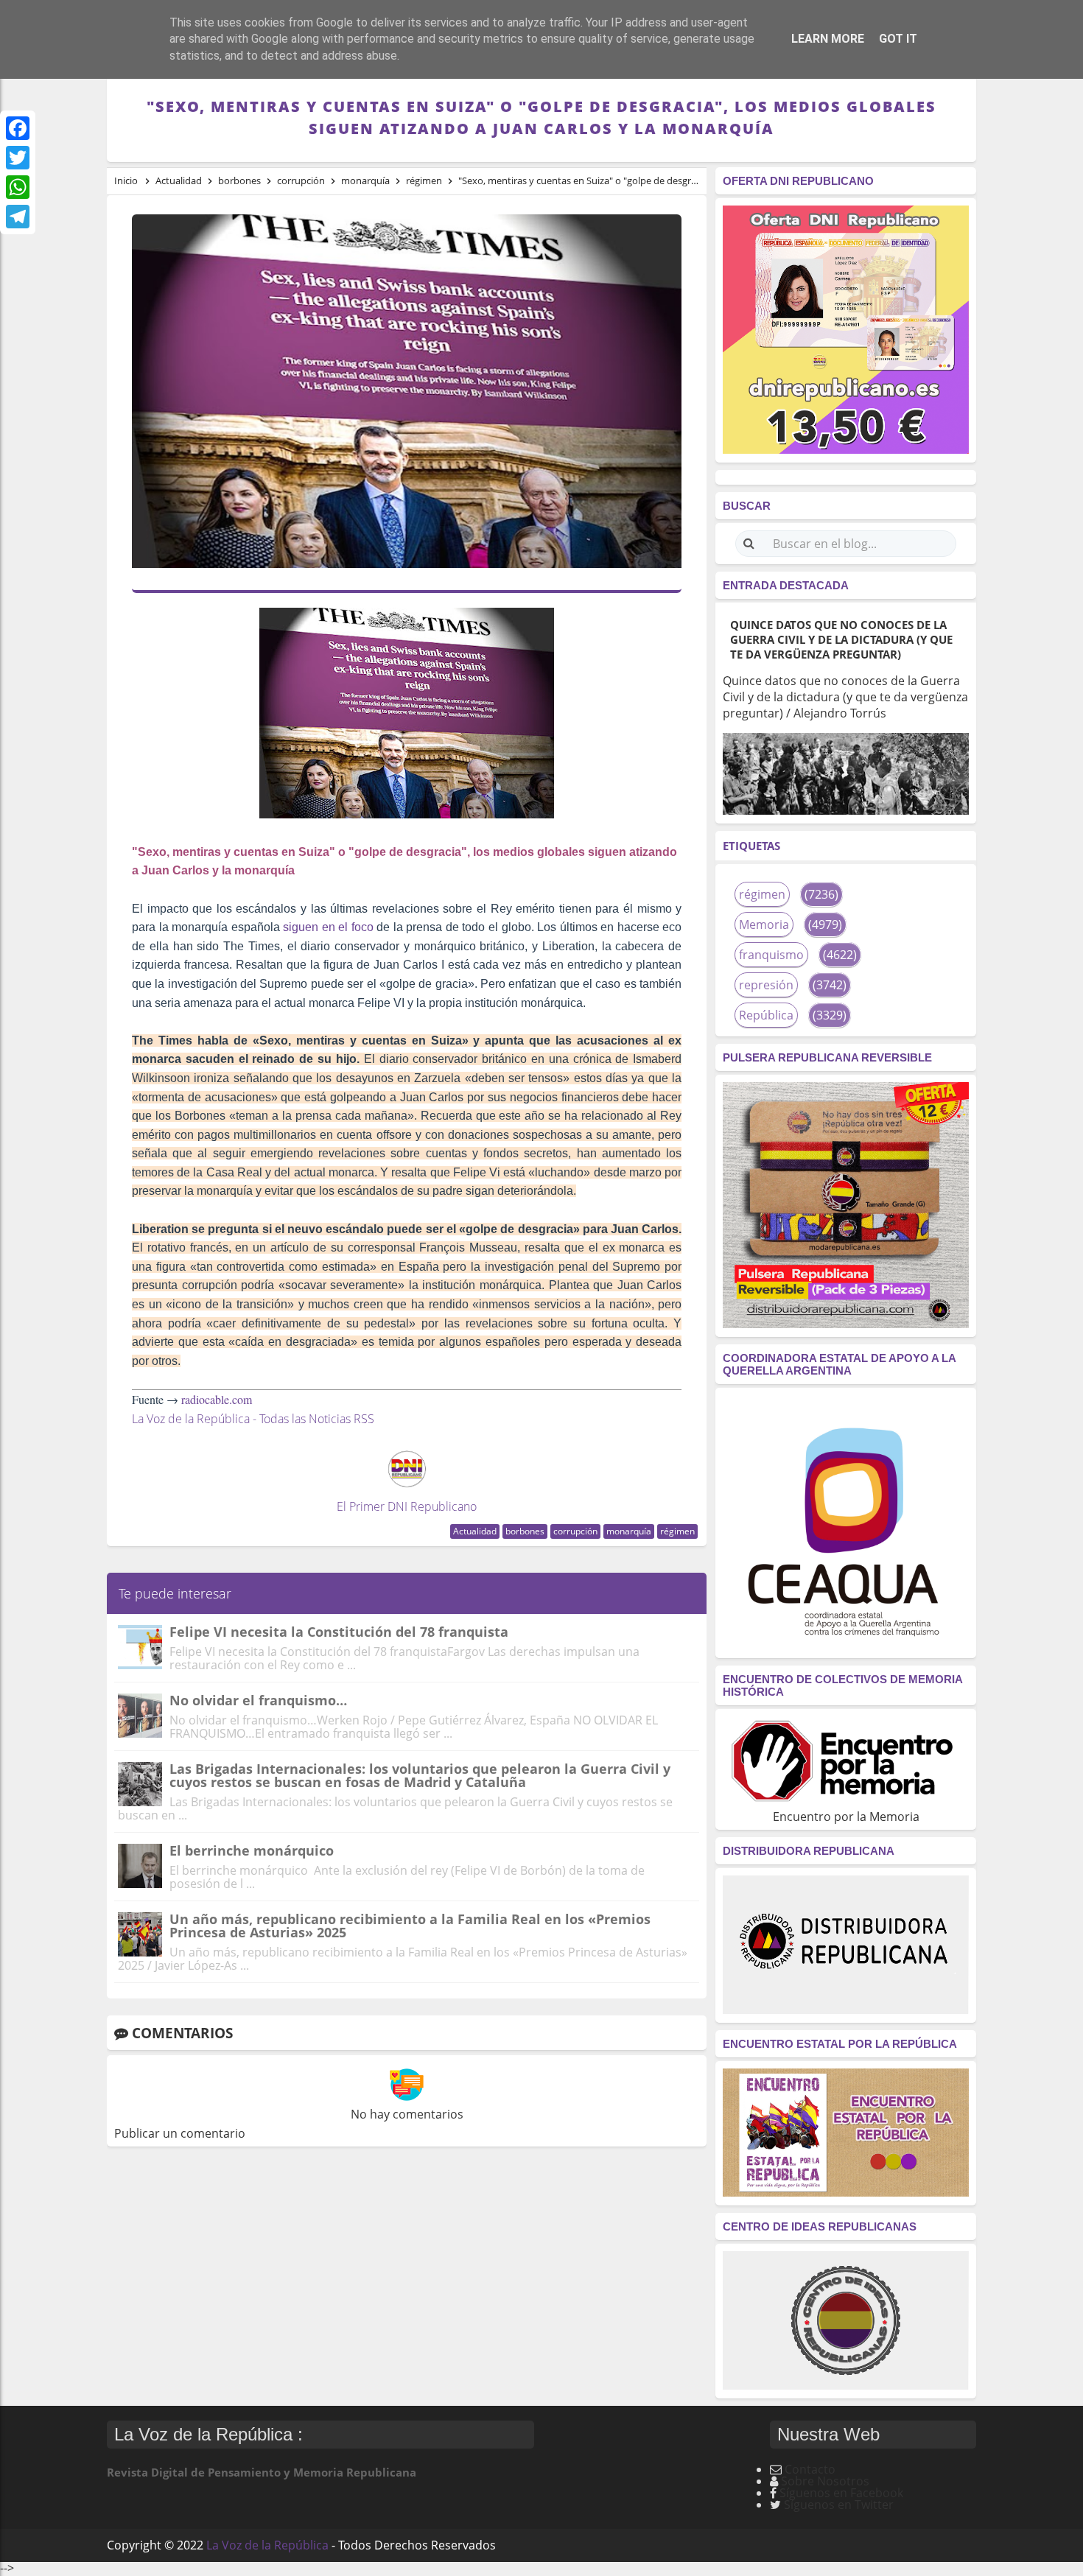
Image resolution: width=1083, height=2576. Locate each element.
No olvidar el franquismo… (258, 1700)
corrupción (575, 1531)
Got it (898, 39)
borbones (525, 1531)
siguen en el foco (328, 927)
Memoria (764, 924)
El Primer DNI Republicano (407, 1506)
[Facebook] (18, 128)
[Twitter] (18, 158)
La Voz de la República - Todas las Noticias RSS (253, 1419)
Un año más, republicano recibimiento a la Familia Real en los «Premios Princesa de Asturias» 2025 (410, 1926)
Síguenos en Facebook (841, 2493)
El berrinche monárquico (252, 1850)
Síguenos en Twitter (839, 2505)
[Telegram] (18, 217)
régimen (677, 1531)
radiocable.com (217, 1399)
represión (766, 985)
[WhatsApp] (18, 187)
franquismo (771, 955)
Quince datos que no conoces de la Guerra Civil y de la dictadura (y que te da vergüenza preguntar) (841, 639)
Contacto (810, 2469)
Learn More (828, 39)
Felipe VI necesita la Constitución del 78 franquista (339, 1632)
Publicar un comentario (180, 2133)
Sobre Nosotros (825, 2481)
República (766, 1015)
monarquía (629, 1531)
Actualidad (475, 1531)
